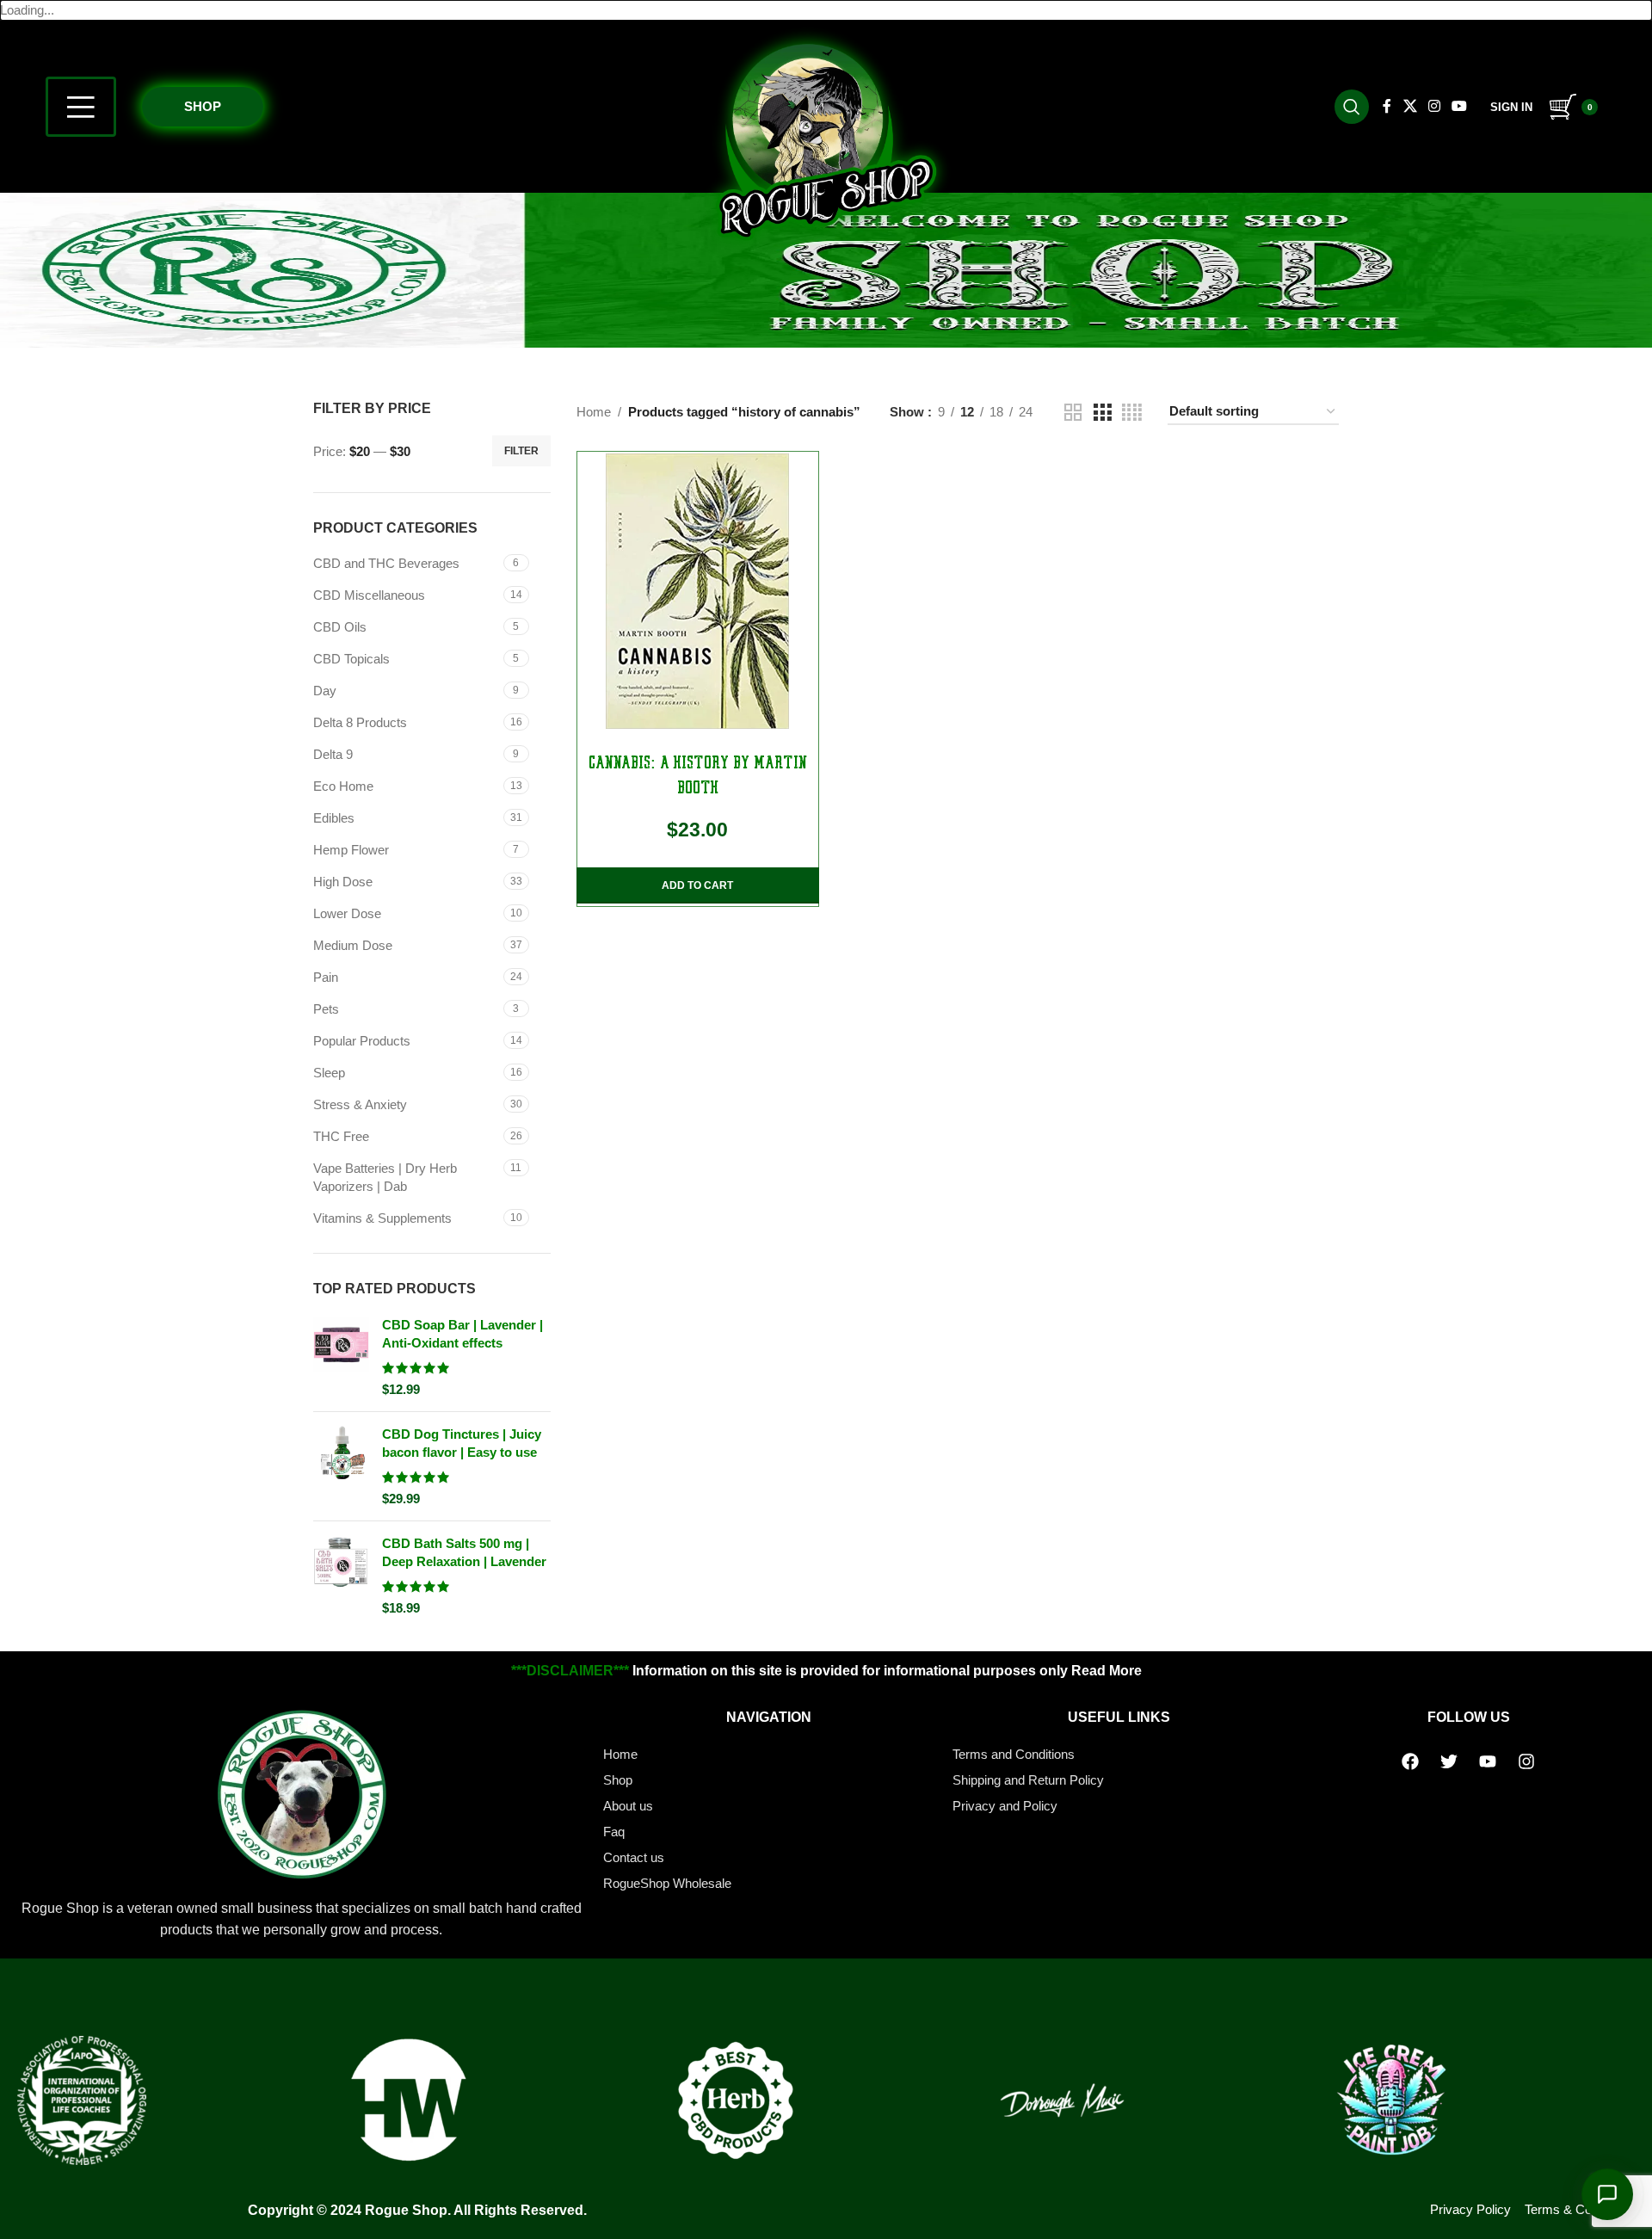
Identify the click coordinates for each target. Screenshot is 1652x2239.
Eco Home (343, 786)
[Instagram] (1526, 1761)
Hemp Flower (351, 850)
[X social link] (1410, 106)
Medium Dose (353, 945)
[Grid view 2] (1073, 413)
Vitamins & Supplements (382, 1218)
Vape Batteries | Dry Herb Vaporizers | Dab (385, 1177)
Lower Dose (347, 913)
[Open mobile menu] (81, 107)
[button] (698, 885)
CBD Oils (340, 627)
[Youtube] (1488, 1761)
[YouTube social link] (1460, 106)
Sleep (329, 1073)
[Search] (1352, 107)
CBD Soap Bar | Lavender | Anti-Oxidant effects (462, 1334)
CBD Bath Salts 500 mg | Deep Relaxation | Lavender (464, 1552)
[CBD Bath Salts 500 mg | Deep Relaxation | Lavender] (341, 1576)
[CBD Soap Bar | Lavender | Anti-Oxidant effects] (341, 1357)
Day (325, 691)
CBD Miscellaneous (369, 595)
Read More (1106, 1671)
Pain (326, 977)
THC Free (341, 1136)
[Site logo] (826, 140)
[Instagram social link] (1434, 106)
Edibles (334, 818)
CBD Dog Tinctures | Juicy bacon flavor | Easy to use (462, 1443)
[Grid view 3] (1102, 413)
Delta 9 (333, 754)
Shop (203, 106)
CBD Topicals (351, 659)
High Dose (343, 882)
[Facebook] (1410, 1761)
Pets (326, 1009)
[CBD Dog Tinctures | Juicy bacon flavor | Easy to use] (341, 1466)
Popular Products (362, 1041)
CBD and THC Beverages (386, 563)
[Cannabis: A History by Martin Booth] (698, 591)
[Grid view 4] (1132, 413)
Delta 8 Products (360, 722)
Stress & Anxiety (360, 1104)
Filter (521, 451)
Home (594, 412)
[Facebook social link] (1387, 106)
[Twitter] (1449, 1761)
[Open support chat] (1607, 2194)
